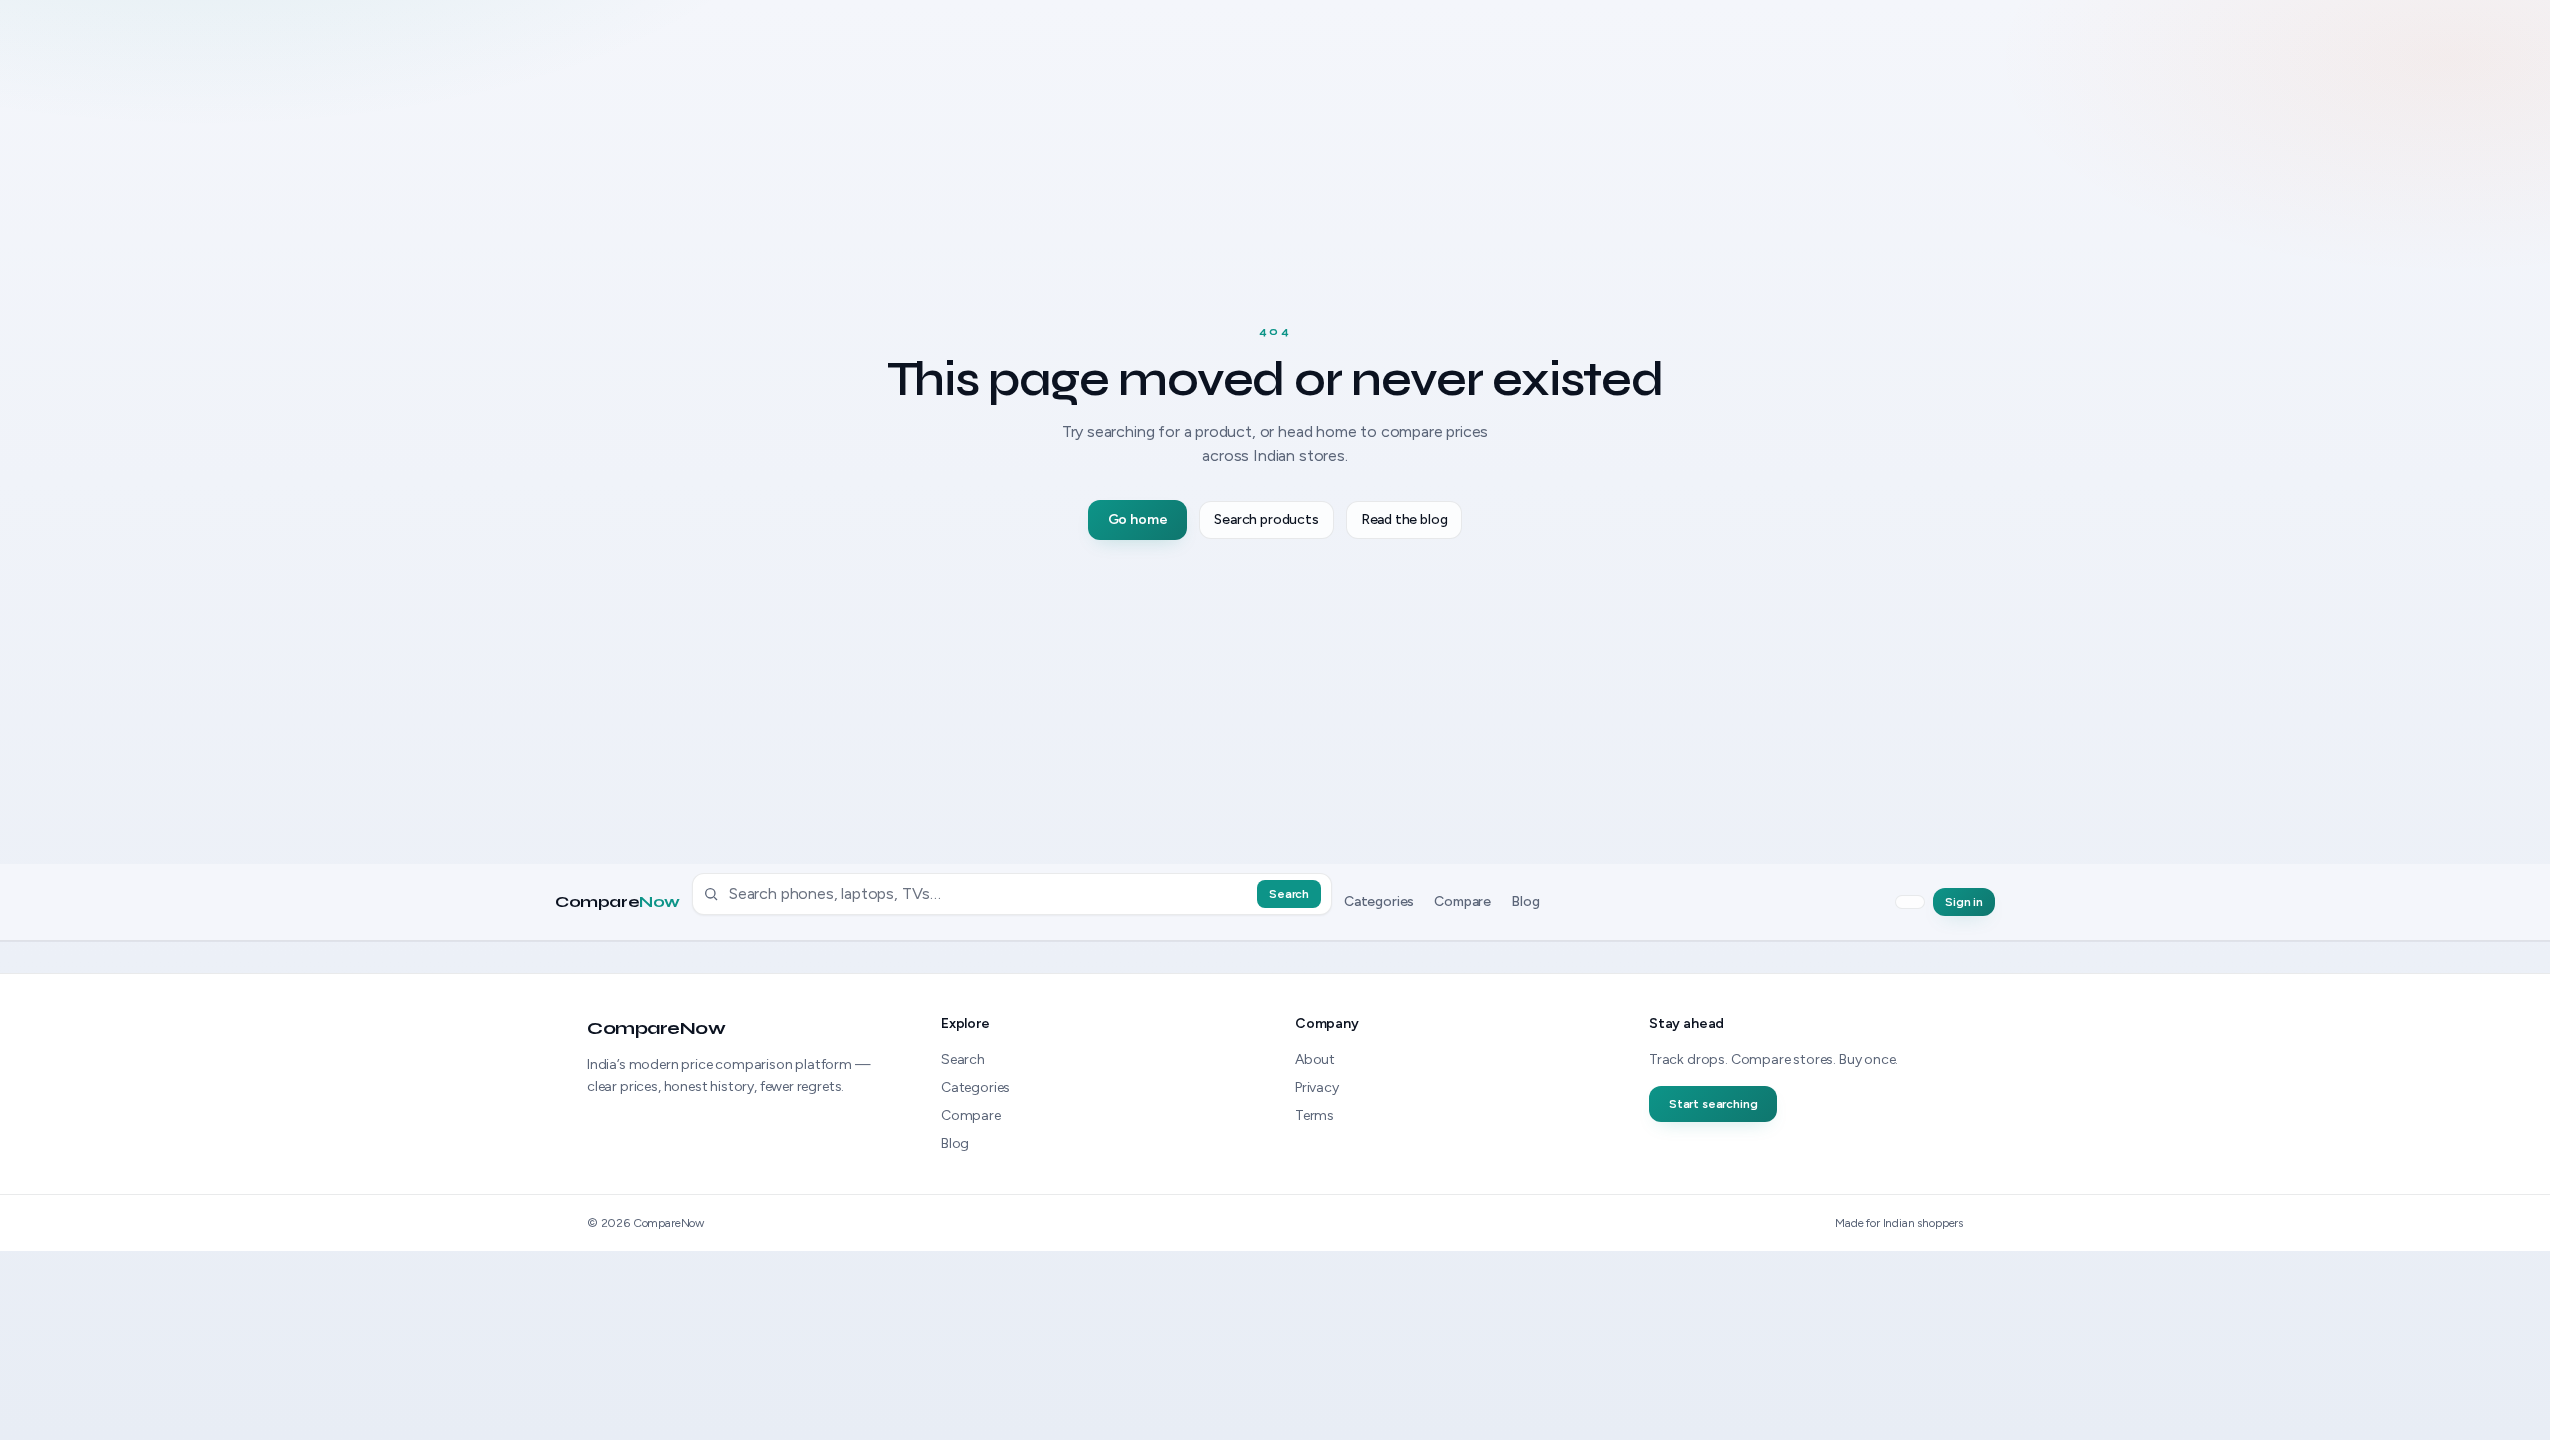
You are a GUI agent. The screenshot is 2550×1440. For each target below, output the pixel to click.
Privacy (1317, 1087)
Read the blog (1404, 519)
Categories (1379, 901)
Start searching (1713, 1104)
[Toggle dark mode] (1910, 902)
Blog (1525, 901)
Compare (617, 902)
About (1315, 1059)
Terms (1314, 1115)
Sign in (1964, 902)
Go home (1138, 519)
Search (1289, 894)
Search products (1266, 519)
